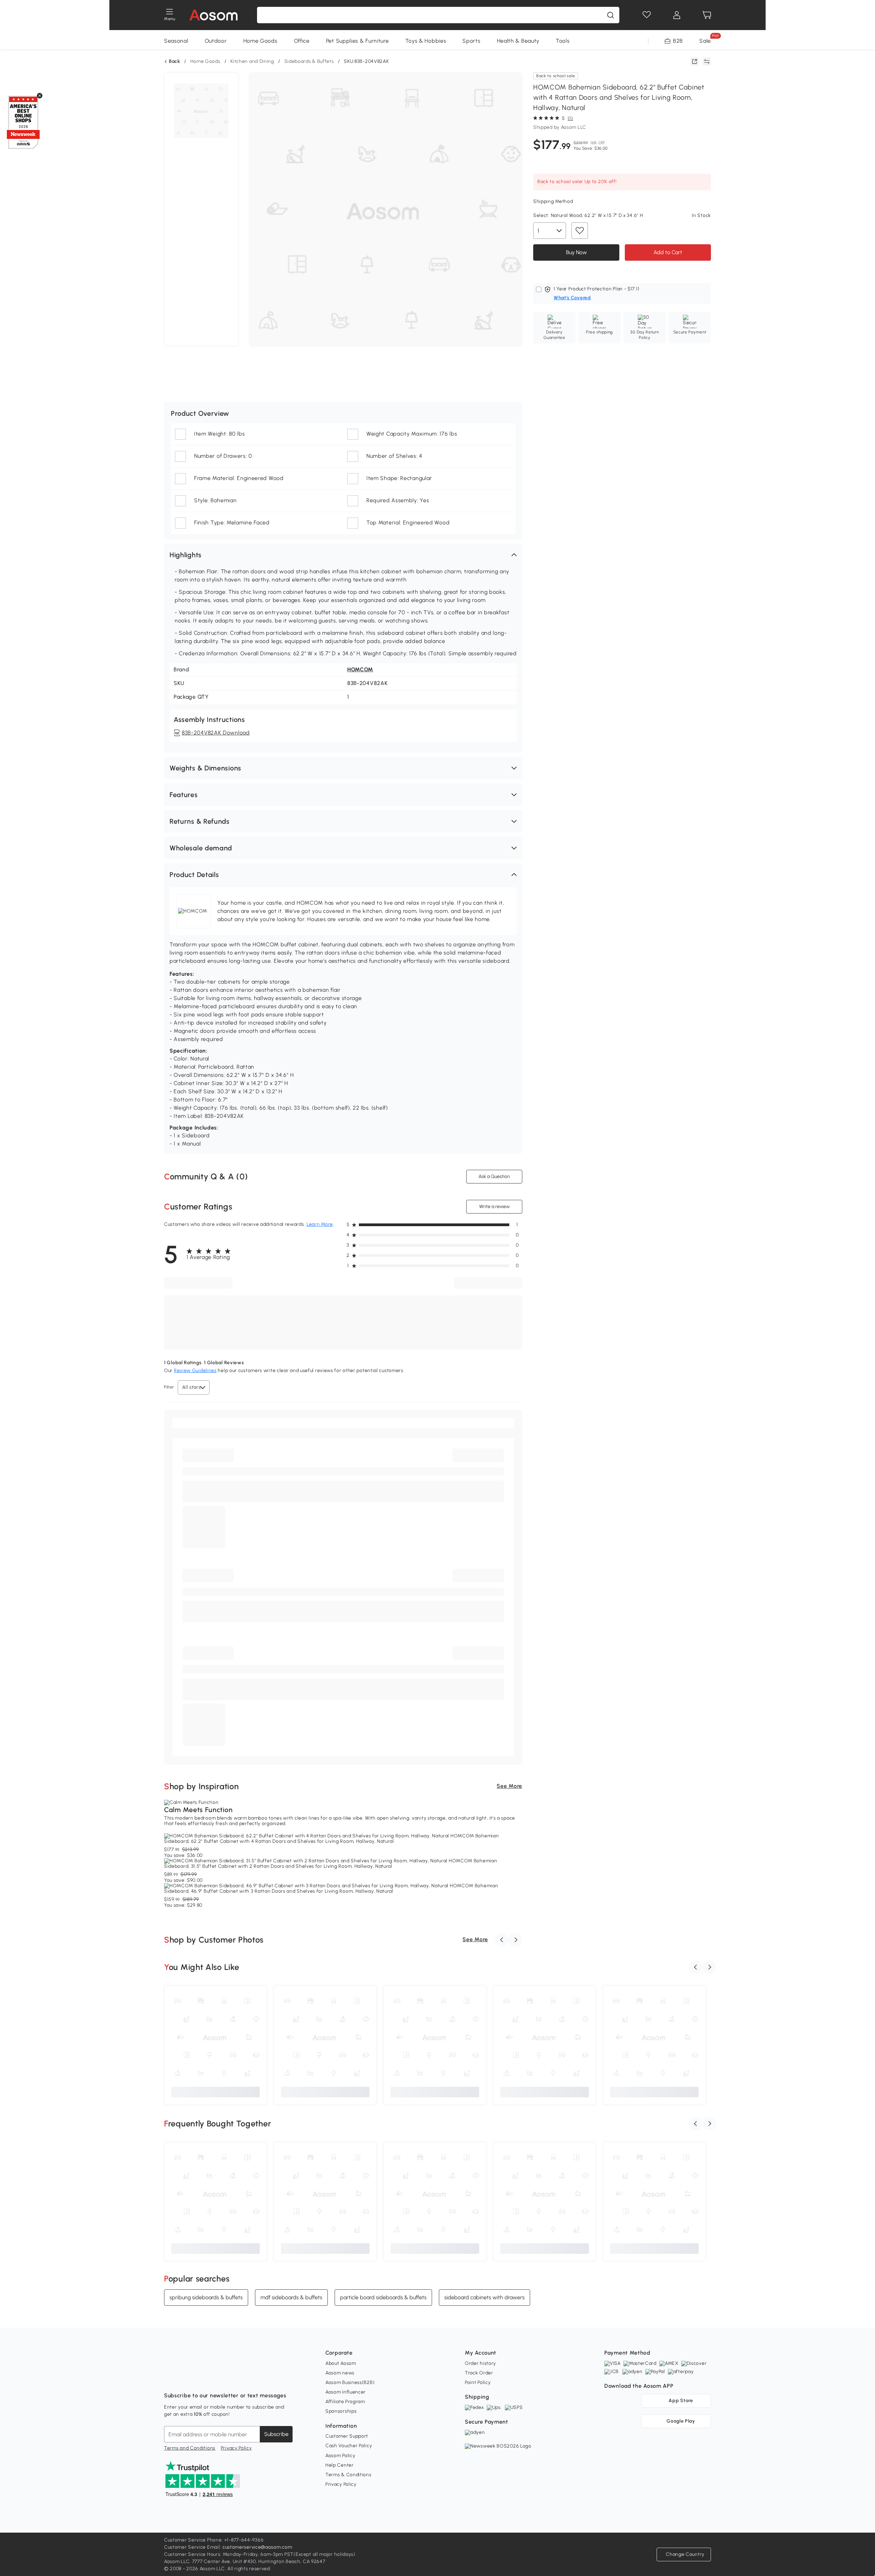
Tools (563, 41)
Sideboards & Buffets (309, 61)
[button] (343, 555)
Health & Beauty (518, 41)
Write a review (494, 1207)
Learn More (320, 1224)
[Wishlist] (647, 15)
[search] (610, 15)
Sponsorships (341, 2411)
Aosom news (340, 2373)
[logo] (213, 15)
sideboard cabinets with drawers (484, 2297)
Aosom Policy (340, 2456)
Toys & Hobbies (426, 41)
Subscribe (276, 2434)
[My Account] (677, 15)
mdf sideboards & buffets (291, 2297)
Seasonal (176, 41)
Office (302, 41)
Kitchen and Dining (252, 61)
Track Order (479, 2373)
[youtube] (200, 2379)
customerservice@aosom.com (257, 2547)
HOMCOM (360, 669)
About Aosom (341, 2363)
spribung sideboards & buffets (206, 2297)
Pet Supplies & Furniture (358, 41)
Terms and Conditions (190, 2448)
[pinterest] (215, 2379)
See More (509, 1786)
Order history (480, 2363)
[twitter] (230, 2379)
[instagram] (185, 2379)
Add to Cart (668, 252)
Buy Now (576, 252)
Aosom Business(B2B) (350, 2382)
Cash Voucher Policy (349, 2446)
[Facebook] (170, 2379)
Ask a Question (494, 1176)
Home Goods (260, 41)
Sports (471, 41)
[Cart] (707, 15)
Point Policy (478, 2382)
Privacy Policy (236, 2448)
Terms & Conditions (348, 2475)
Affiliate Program (345, 2402)
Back (174, 61)
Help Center (340, 2465)
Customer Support (347, 2436)
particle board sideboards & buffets (383, 2297)
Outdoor (216, 41)
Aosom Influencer (346, 2392)
